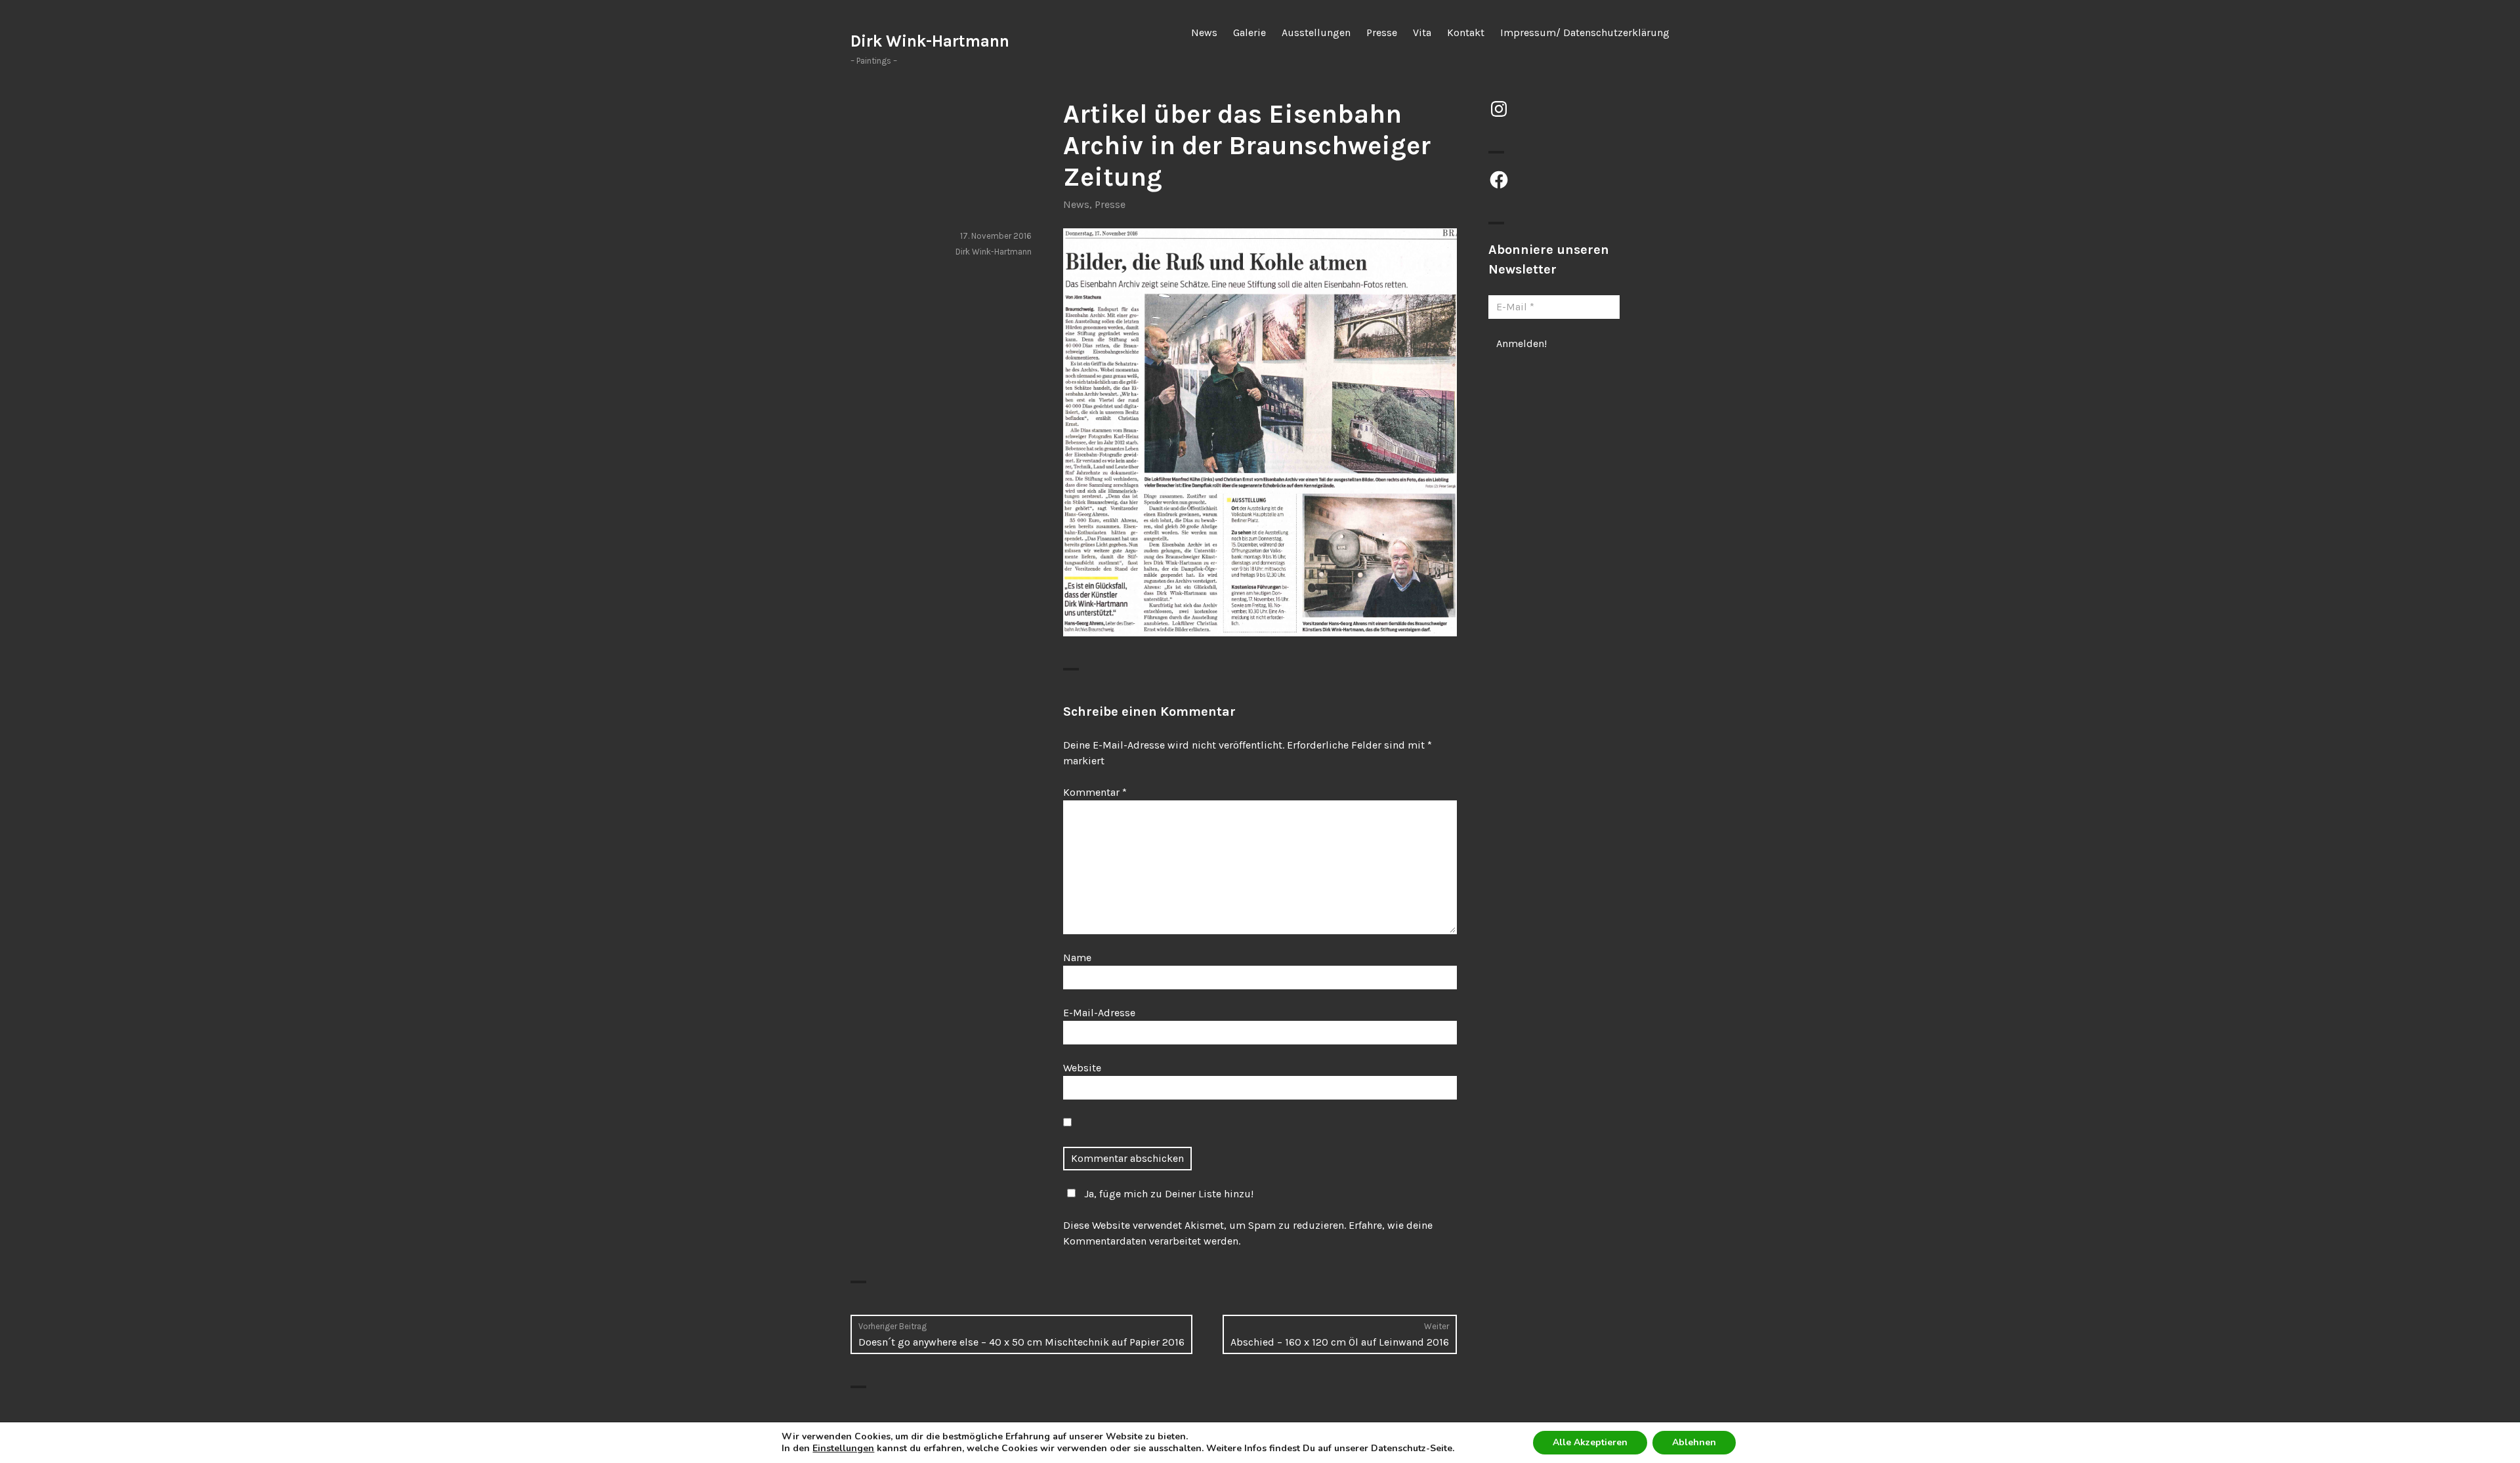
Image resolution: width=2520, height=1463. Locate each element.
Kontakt (1466, 32)
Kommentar (1095, 792)
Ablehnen (1694, 1442)
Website (1082, 1068)
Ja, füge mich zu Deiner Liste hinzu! (1169, 1194)
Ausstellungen (1316, 32)
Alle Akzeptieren (1590, 1442)
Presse (1382, 32)
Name (1077, 958)
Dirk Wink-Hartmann (930, 41)
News (1204, 32)
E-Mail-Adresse (1099, 1013)
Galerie (1249, 32)
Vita (1422, 32)
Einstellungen (843, 1449)
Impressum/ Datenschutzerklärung (1585, 32)
